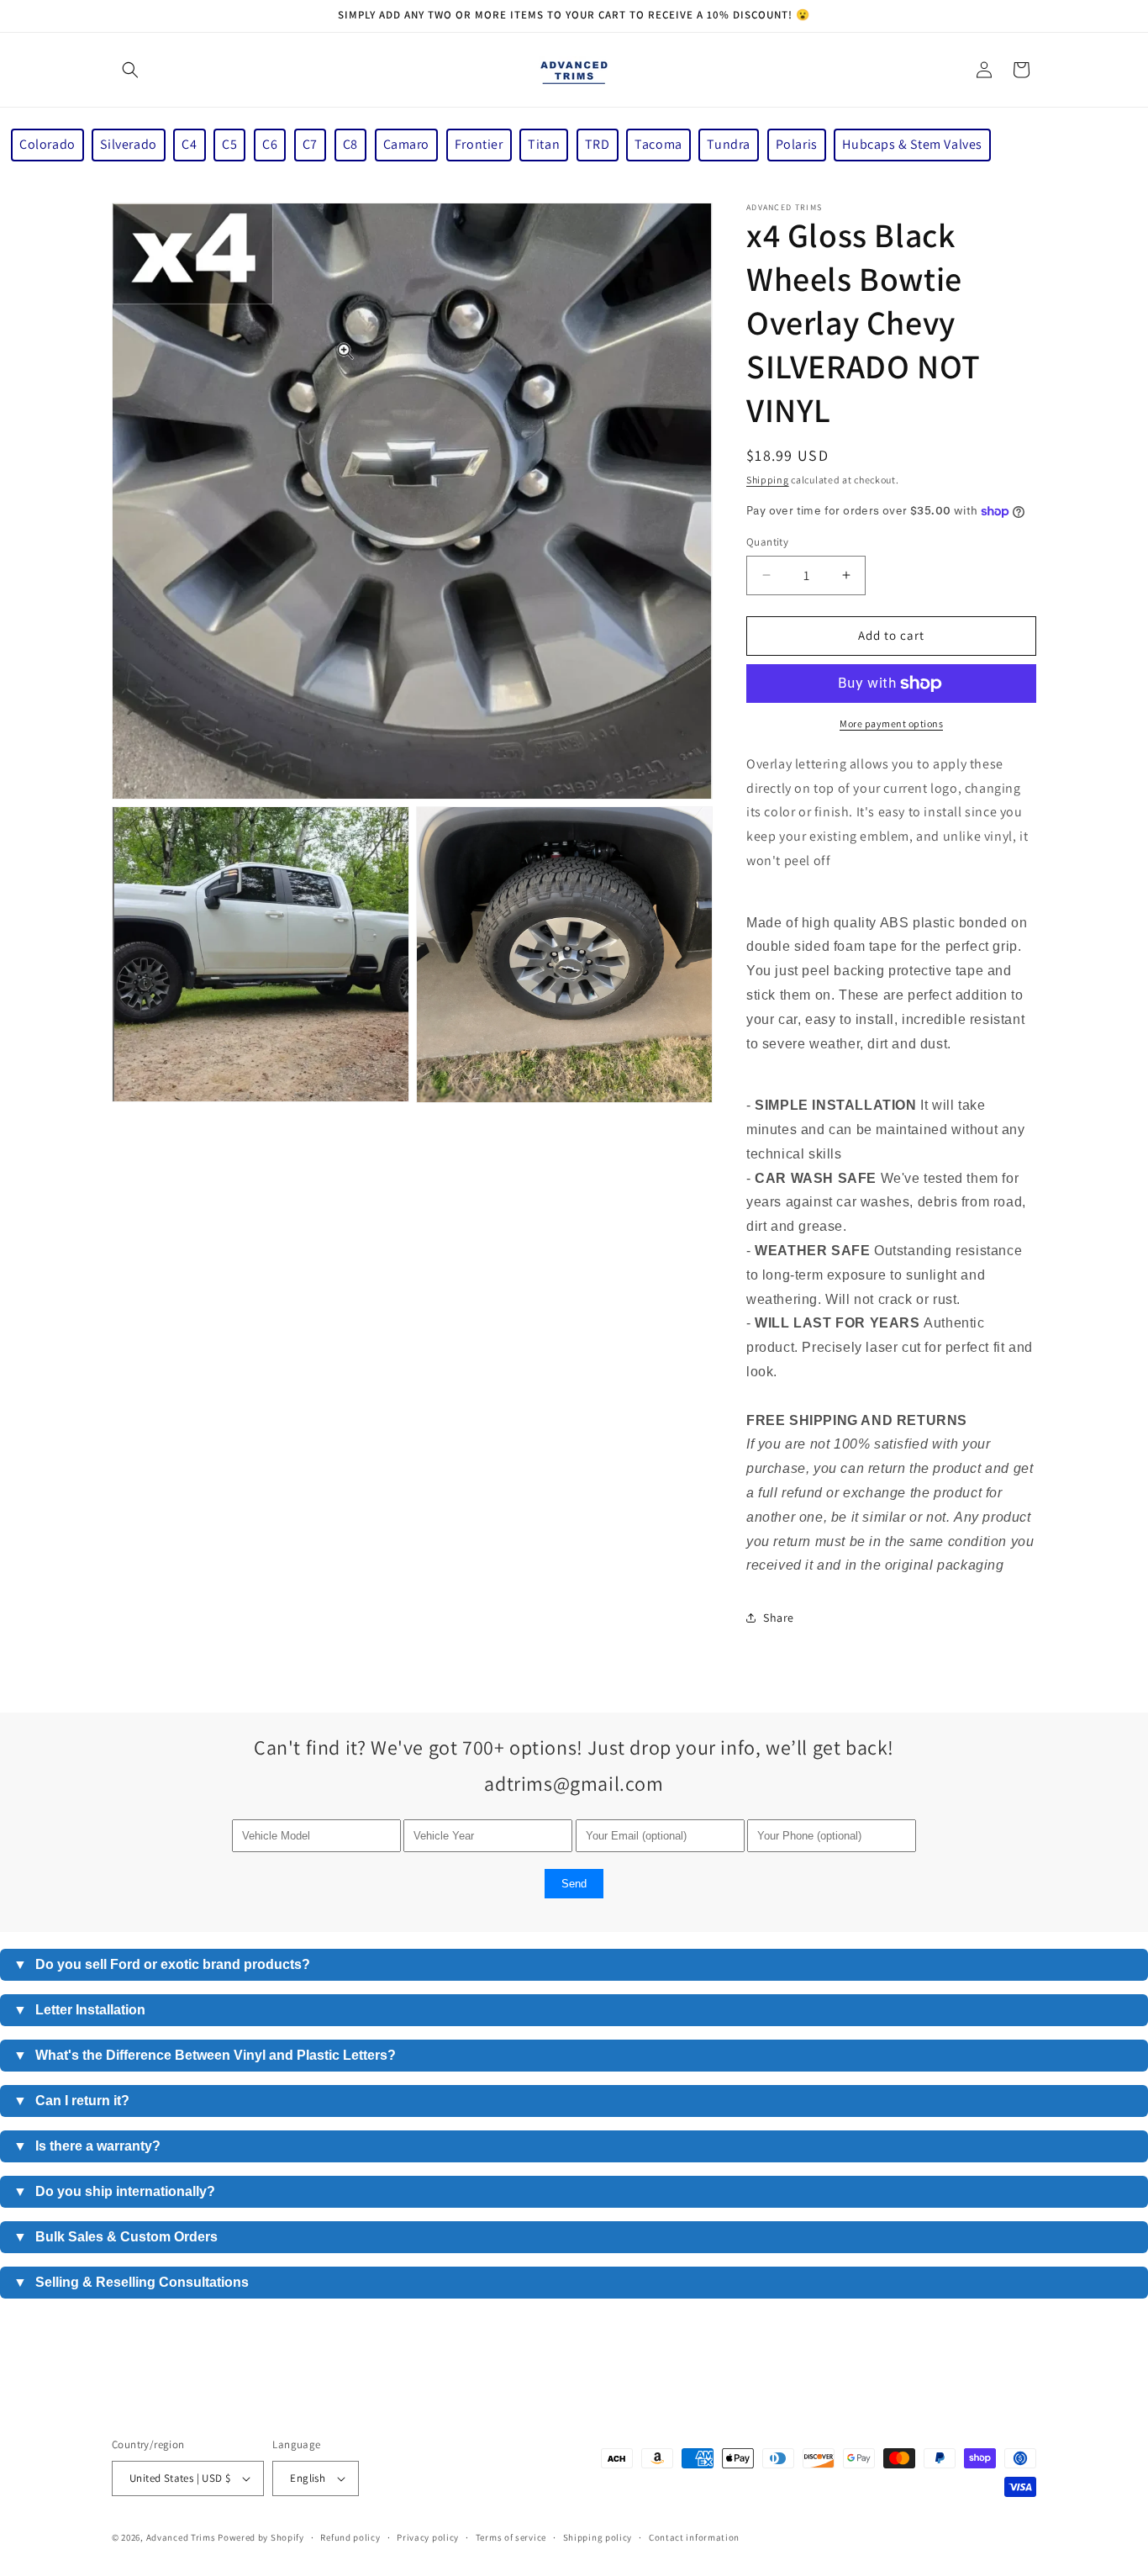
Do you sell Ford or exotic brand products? (162, 1964)
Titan (544, 144)
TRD (598, 144)
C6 (270, 144)
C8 (350, 144)
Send (574, 1884)
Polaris (797, 144)
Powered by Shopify (261, 2537)
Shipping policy (598, 2537)
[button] (130, 70)
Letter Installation (79, 2010)
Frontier (479, 144)
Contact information (694, 2537)
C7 (310, 144)
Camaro (407, 144)
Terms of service (511, 2537)
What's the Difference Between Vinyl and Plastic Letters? (205, 2055)
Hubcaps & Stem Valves (912, 144)
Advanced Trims (181, 2537)
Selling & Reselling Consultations (131, 2282)
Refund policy (350, 2537)
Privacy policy (428, 2537)
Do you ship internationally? (114, 2191)
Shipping (768, 480)
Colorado (47, 144)
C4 (189, 144)
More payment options (891, 723)
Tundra (729, 144)
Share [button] (779, 1618)
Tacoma (658, 144)
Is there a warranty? (87, 2146)
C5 (229, 144)
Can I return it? (71, 2101)
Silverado (128, 144)
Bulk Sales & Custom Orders (116, 2237)
